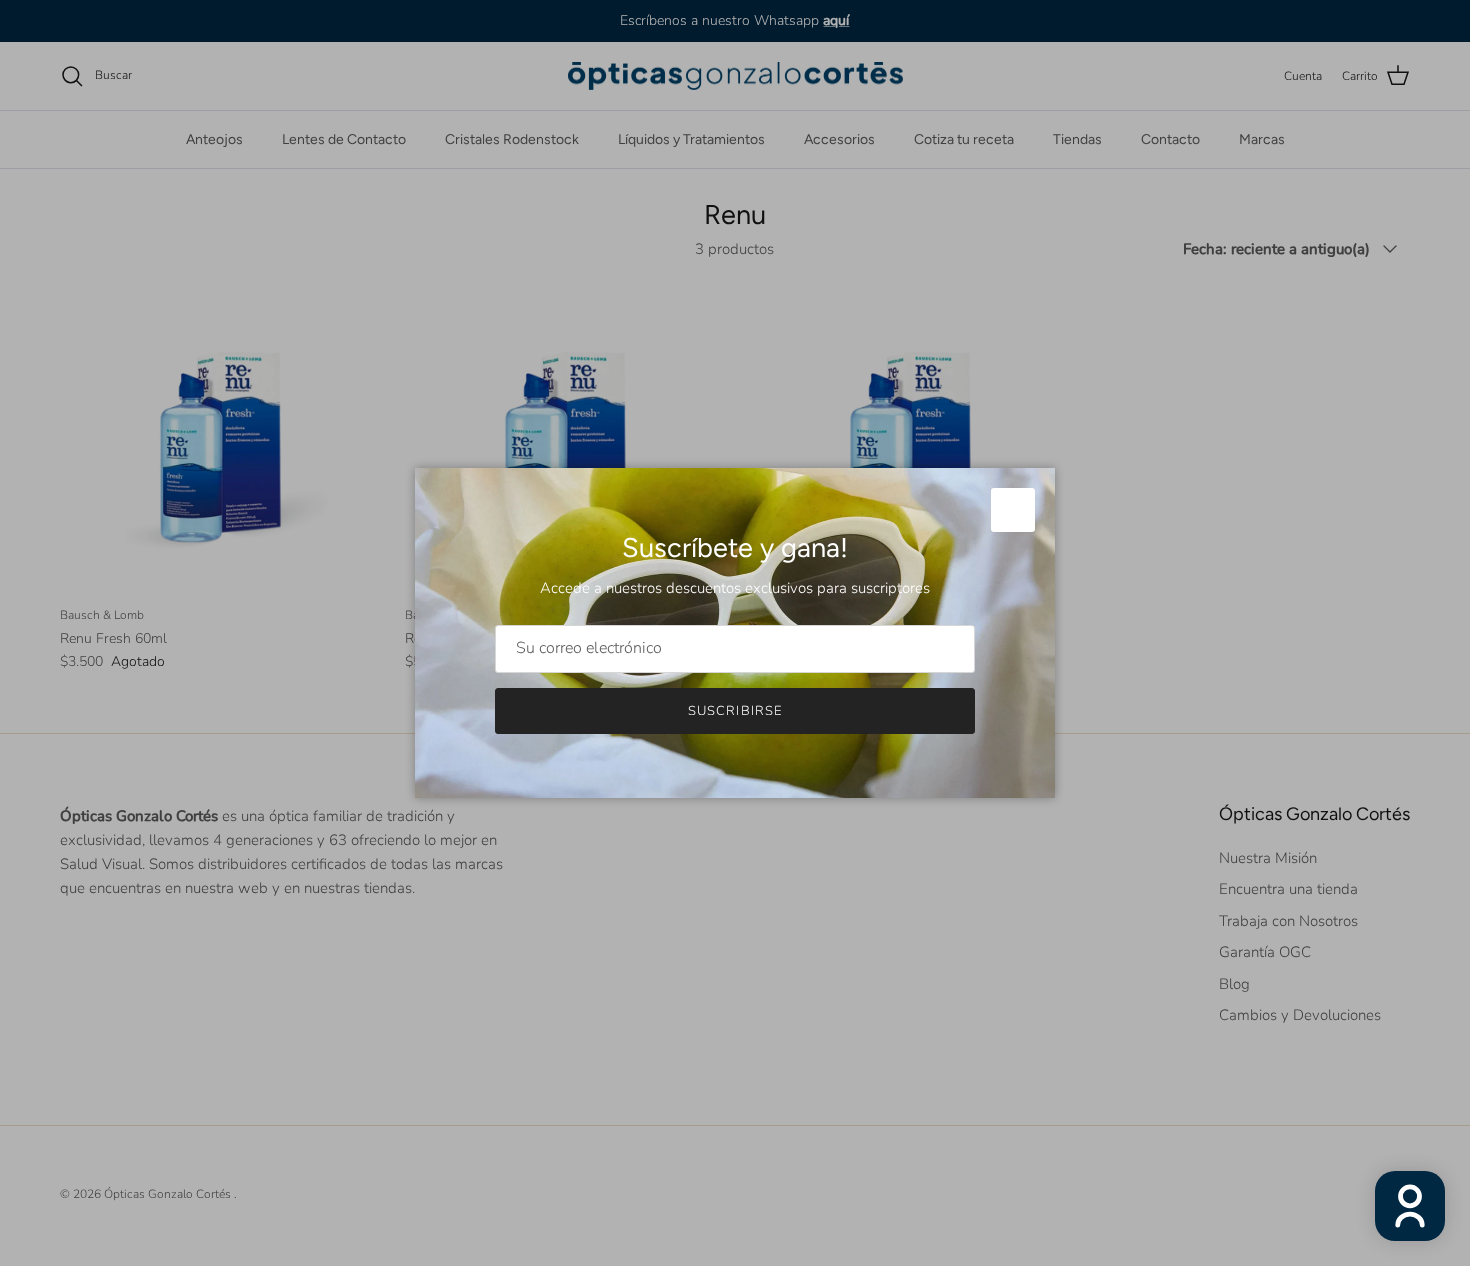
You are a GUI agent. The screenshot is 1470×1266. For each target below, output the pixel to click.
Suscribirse (734, 711)
